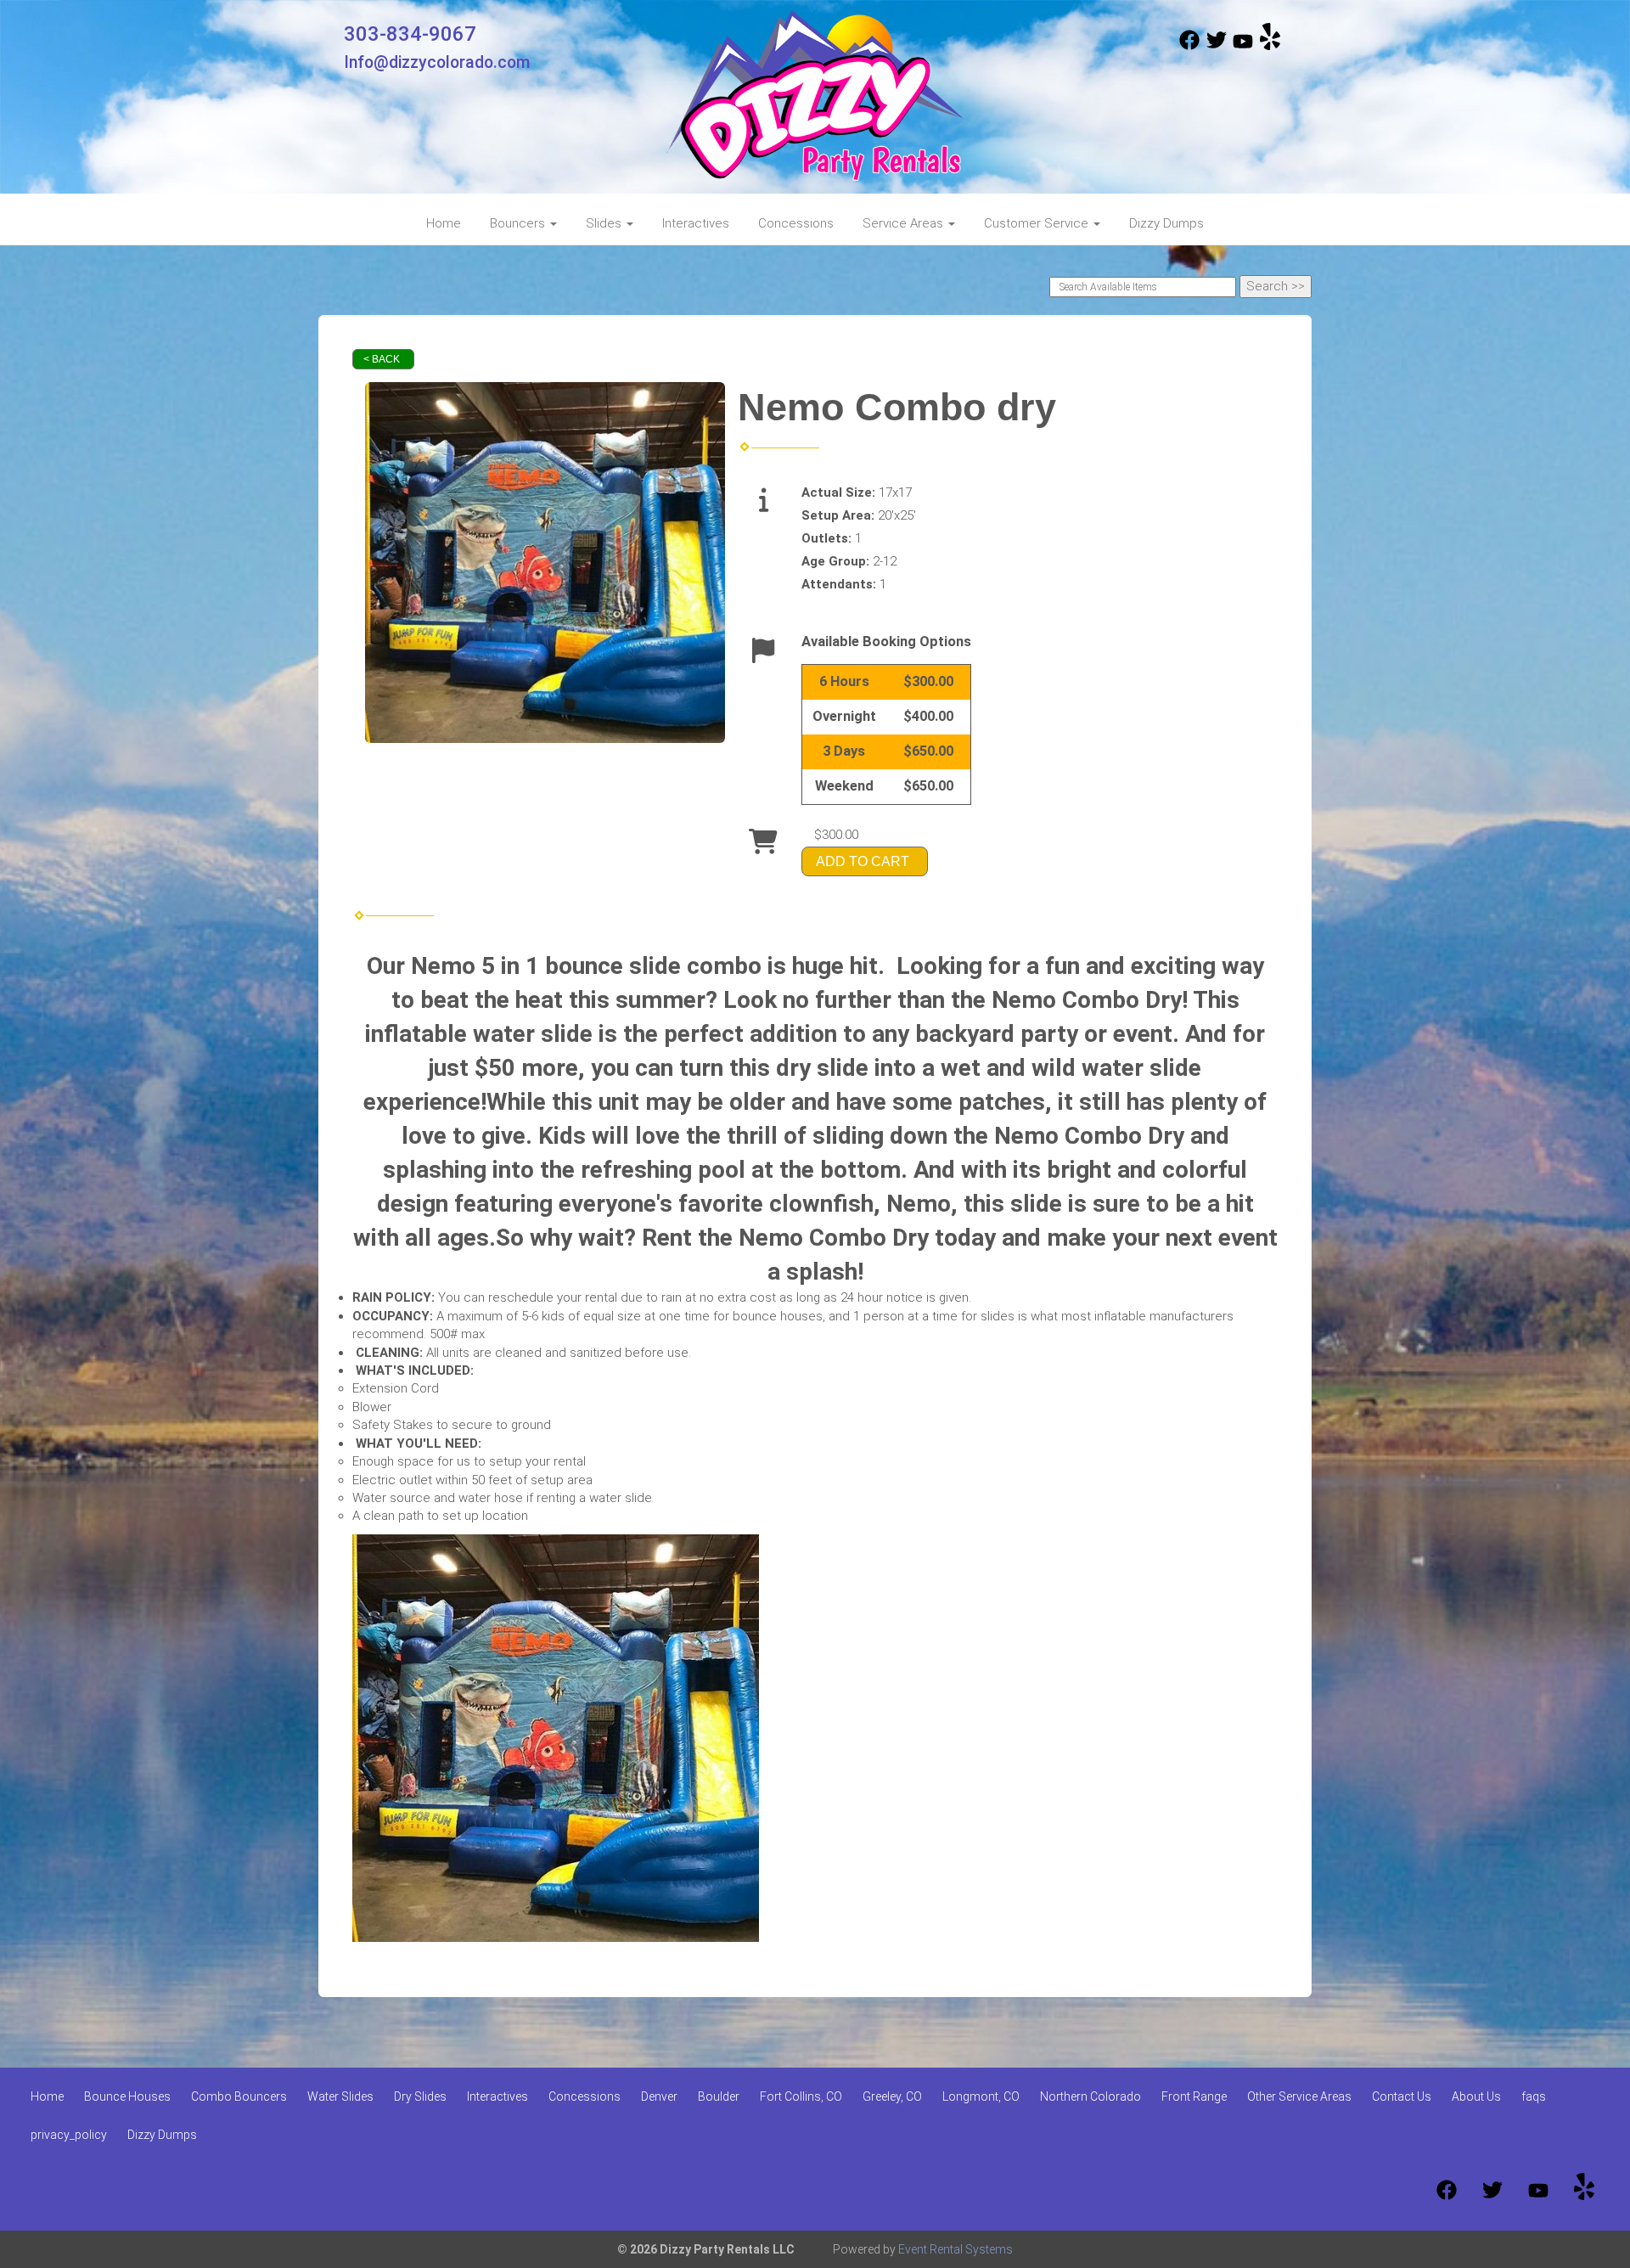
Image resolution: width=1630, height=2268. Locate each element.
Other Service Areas (1299, 2096)
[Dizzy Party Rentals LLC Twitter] (1217, 46)
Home (444, 223)
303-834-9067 (410, 34)
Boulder (719, 2096)
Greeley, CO (892, 2096)
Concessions (796, 223)
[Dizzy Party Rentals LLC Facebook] (1189, 46)
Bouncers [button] (519, 223)
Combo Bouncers (239, 2096)
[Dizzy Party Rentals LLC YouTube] (1243, 46)
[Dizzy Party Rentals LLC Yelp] (1270, 46)
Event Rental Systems (956, 2249)
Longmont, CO (981, 2096)
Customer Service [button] (1038, 223)
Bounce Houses (127, 2096)
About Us (1476, 2096)
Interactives (696, 223)
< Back (382, 359)
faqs (1534, 2096)
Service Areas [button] (905, 223)
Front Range (1194, 2096)
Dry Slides (420, 2096)
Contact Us (1402, 2096)
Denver (659, 2096)
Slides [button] (605, 223)
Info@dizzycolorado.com (437, 62)
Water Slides (340, 2096)
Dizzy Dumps (1166, 223)
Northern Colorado (1090, 2096)
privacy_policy (69, 2135)
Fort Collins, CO (801, 2096)
